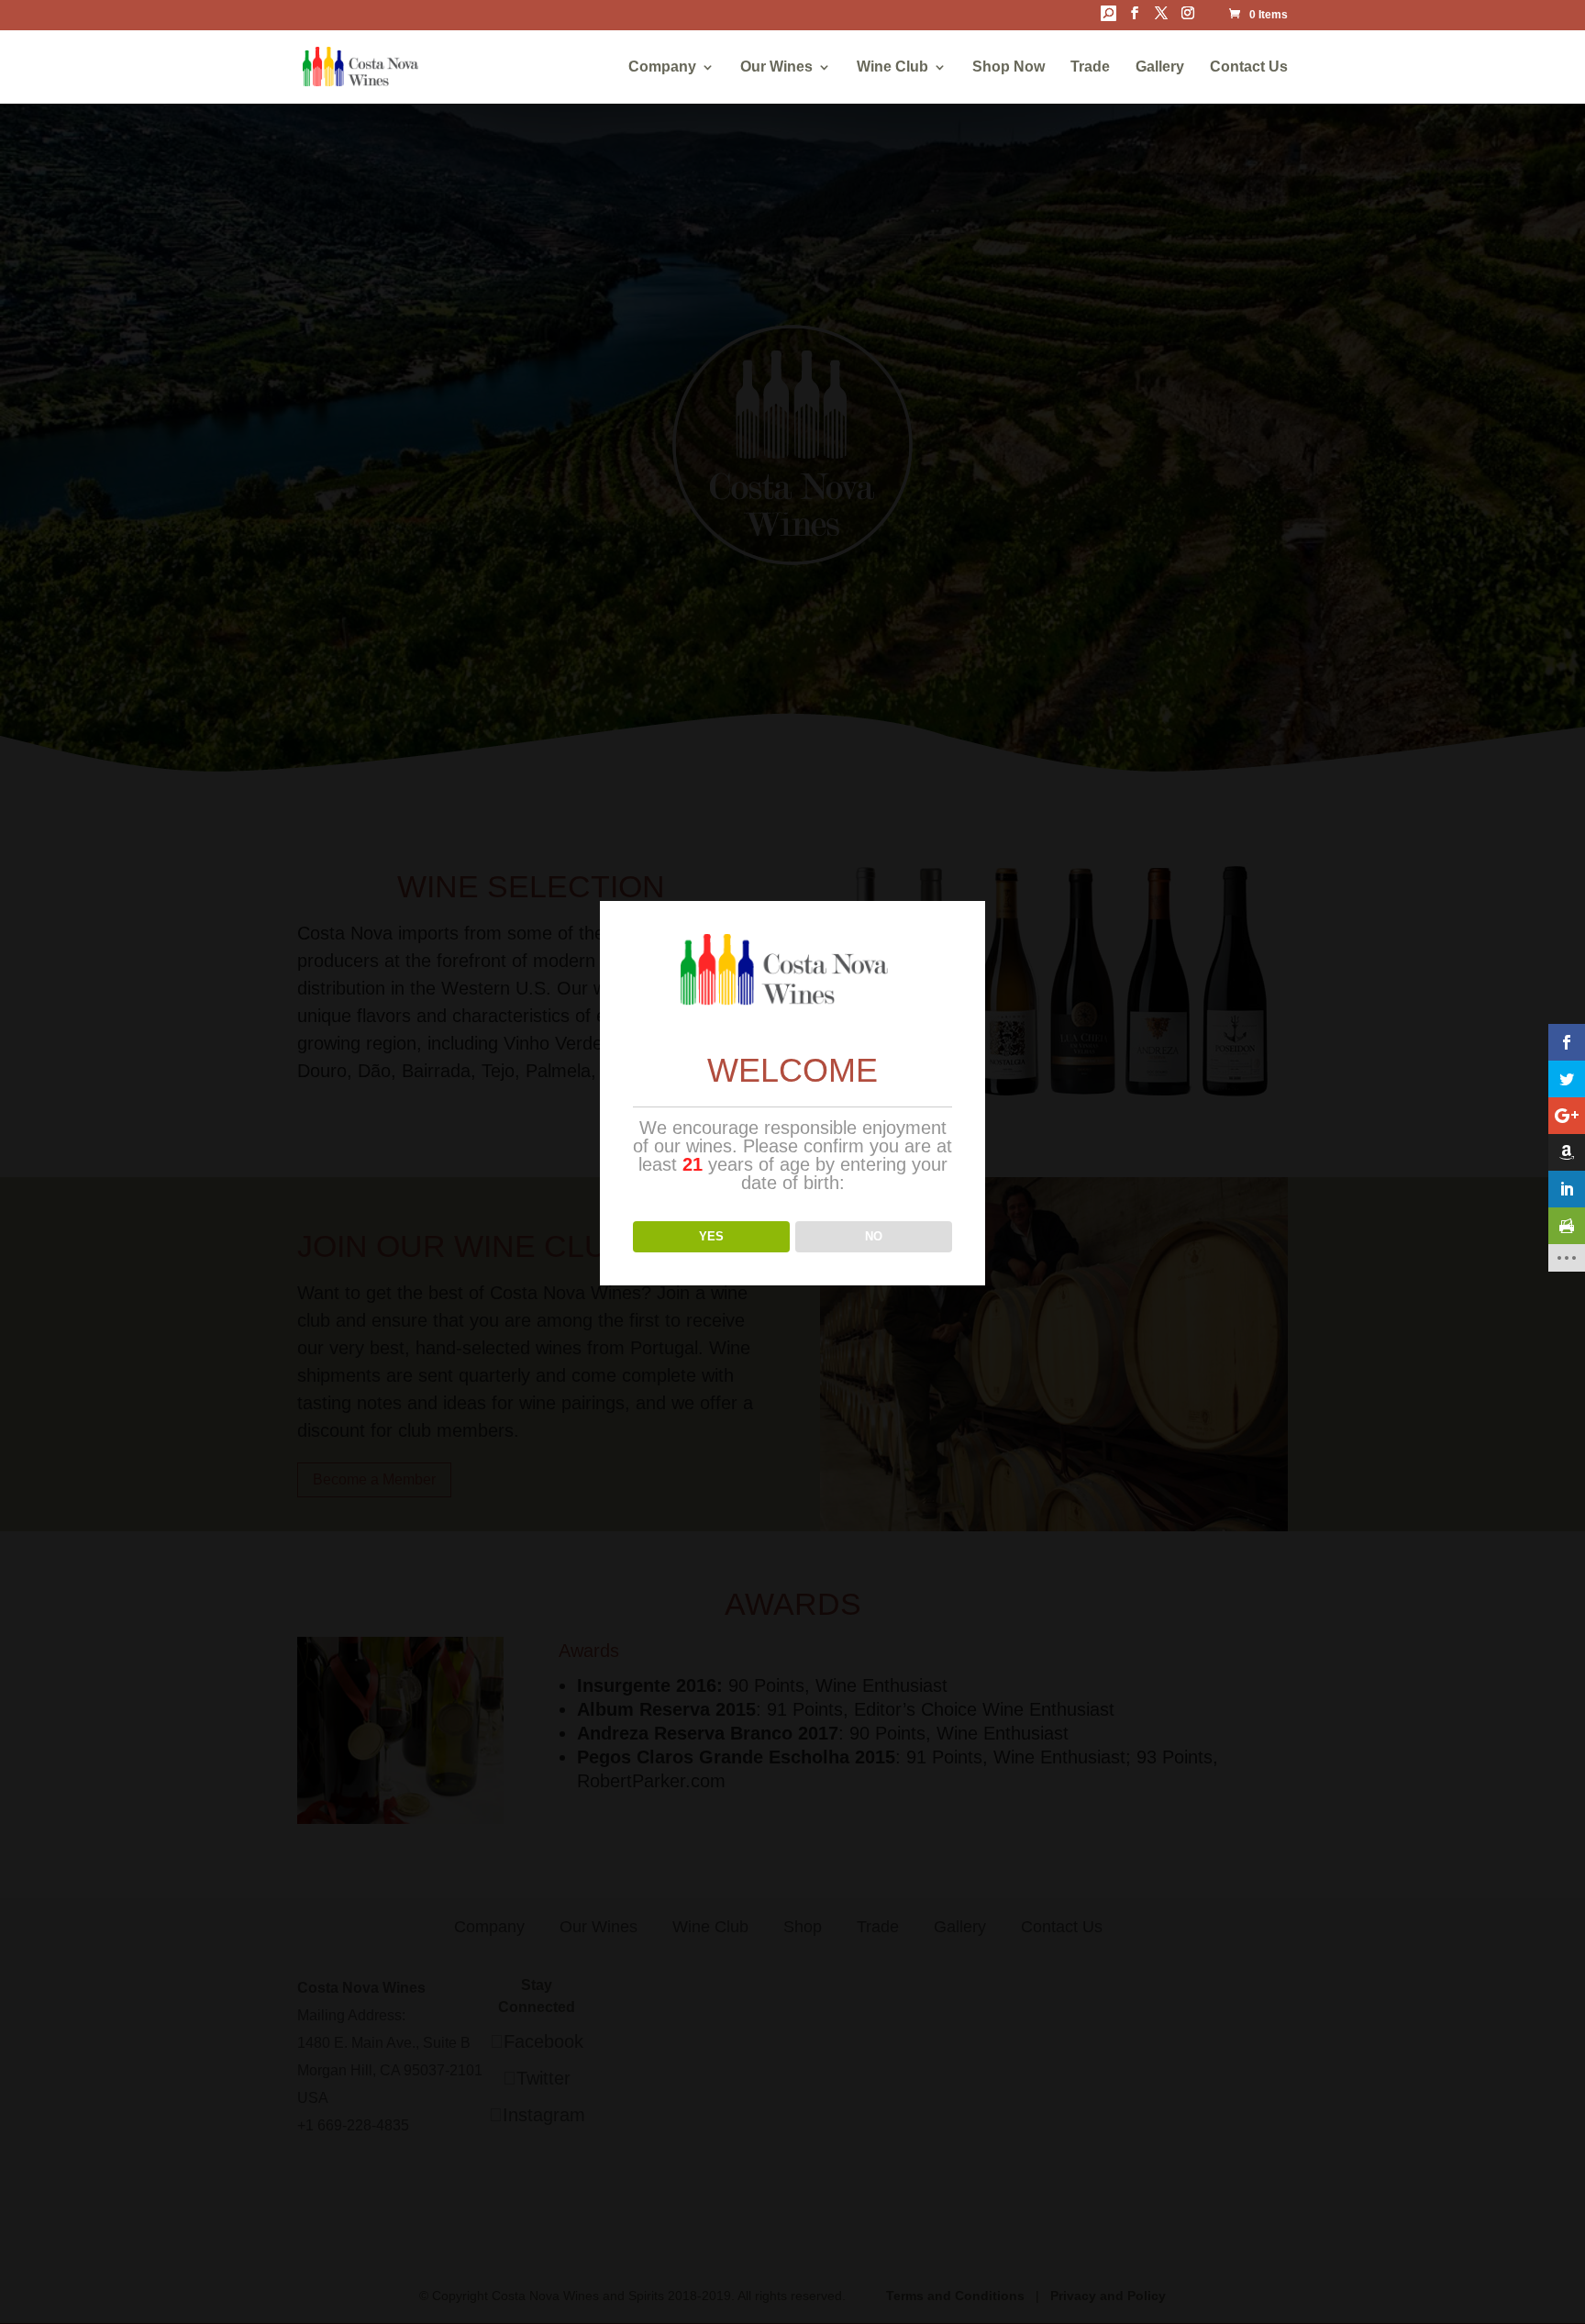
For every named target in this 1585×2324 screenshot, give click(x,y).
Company (662, 67)
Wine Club (892, 67)
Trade (1090, 67)
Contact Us (1249, 67)
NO (874, 1236)
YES (711, 1236)
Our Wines (776, 67)
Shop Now (1009, 67)
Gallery (1160, 67)
